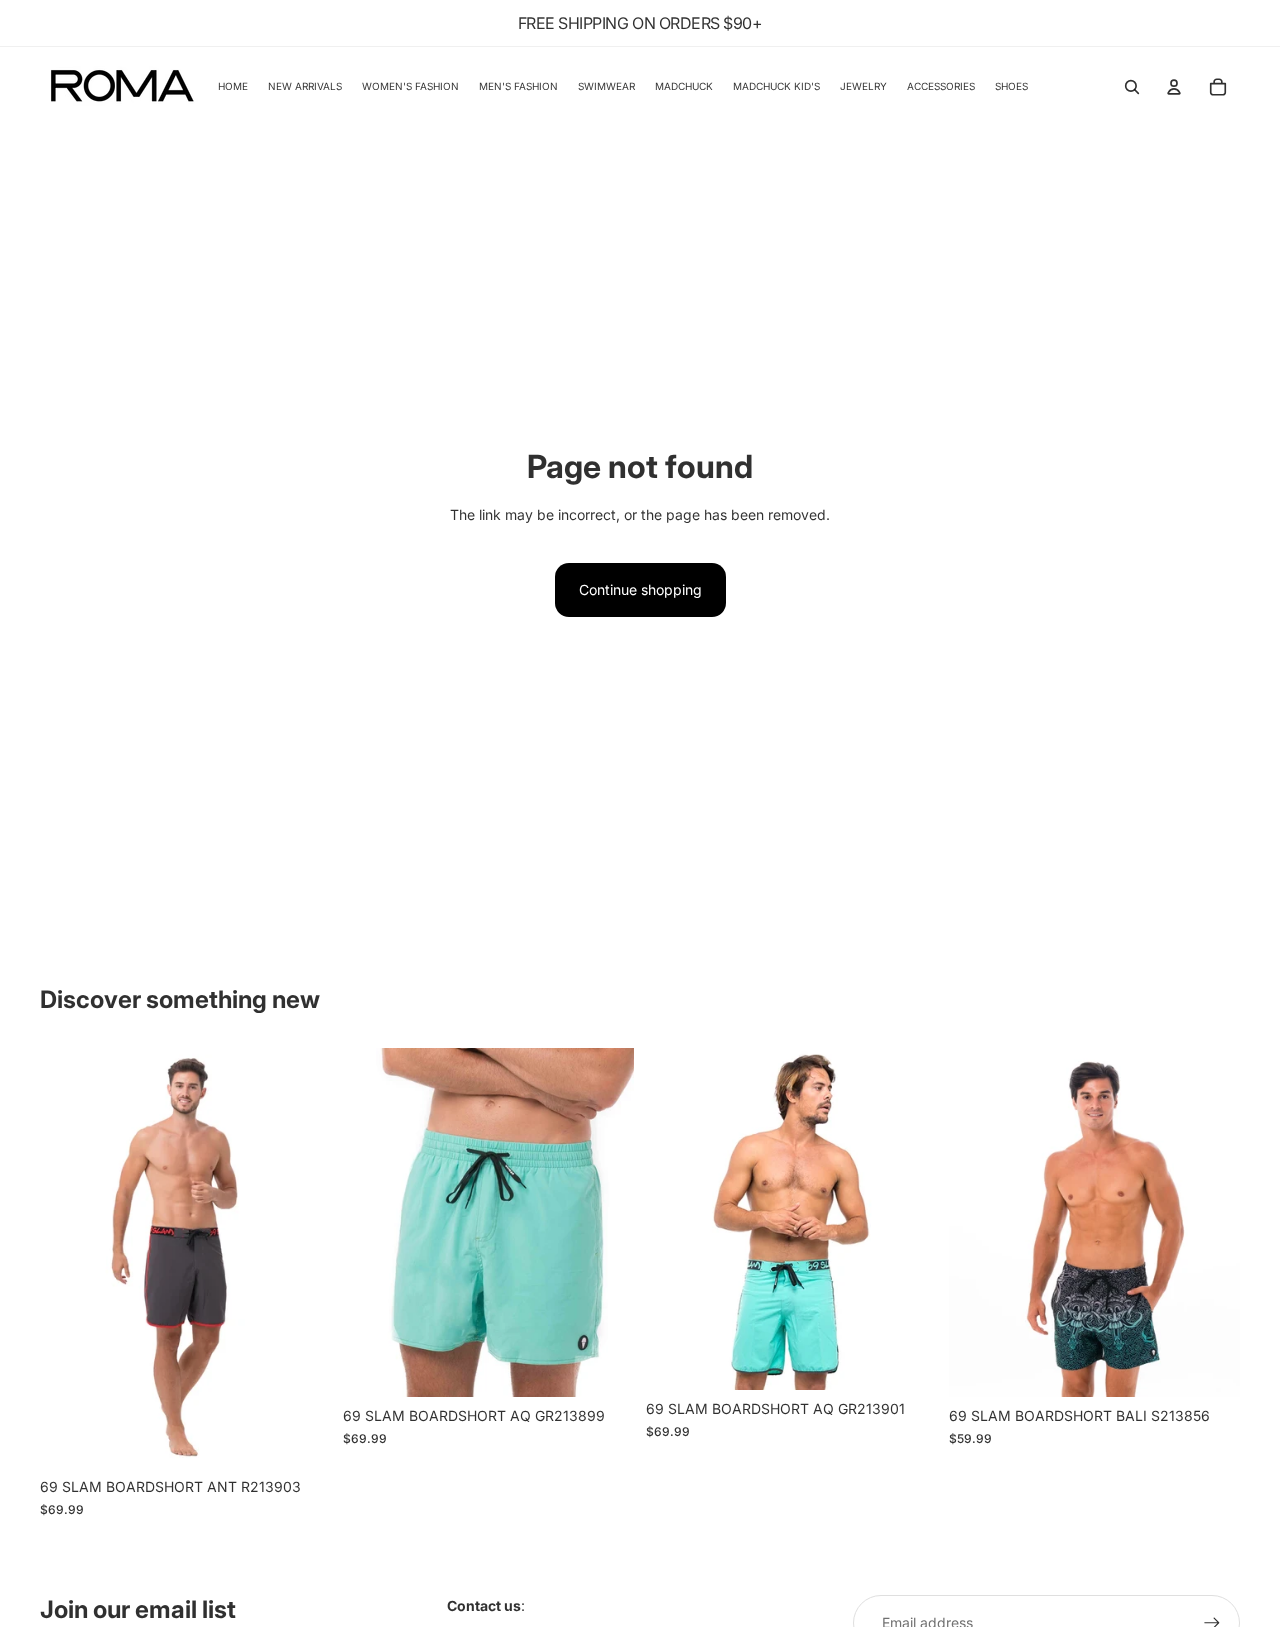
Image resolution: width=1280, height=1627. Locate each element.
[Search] (1132, 87)
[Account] (1174, 87)
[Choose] (300, 1437)
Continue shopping (640, 589)
